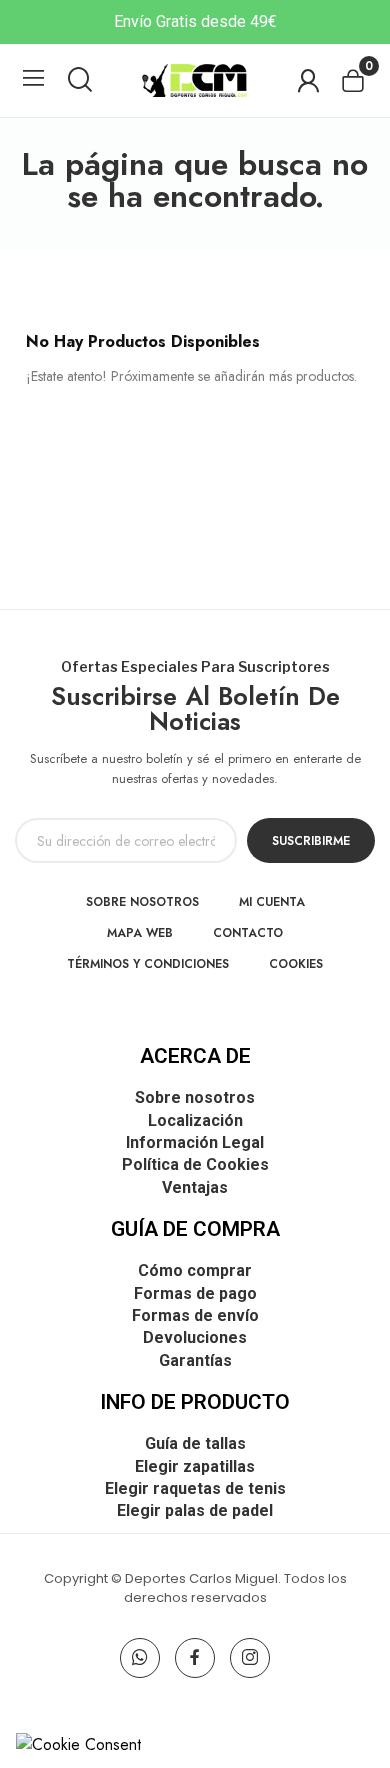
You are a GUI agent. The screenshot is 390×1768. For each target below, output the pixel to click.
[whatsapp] (140, 1658)
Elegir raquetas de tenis (195, 1488)
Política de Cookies (195, 1164)
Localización (195, 1120)
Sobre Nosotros (142, 902)
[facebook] (195, 1658)
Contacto (248, 933)
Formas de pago (195, 1293)
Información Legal (195, 1142)
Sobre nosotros (195, 1097)
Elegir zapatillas (195, 1466)
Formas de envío (195, 1315)
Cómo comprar (195, 1270)
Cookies (296, 964)
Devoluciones (195, 1337)
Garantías (195, 1360)
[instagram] (250, 1658)
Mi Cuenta (272, 902)
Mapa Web (140, 933)
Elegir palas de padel (195, 1510)
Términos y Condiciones (148, 964)
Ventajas (195, 1187)
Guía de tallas (195, 1443)
